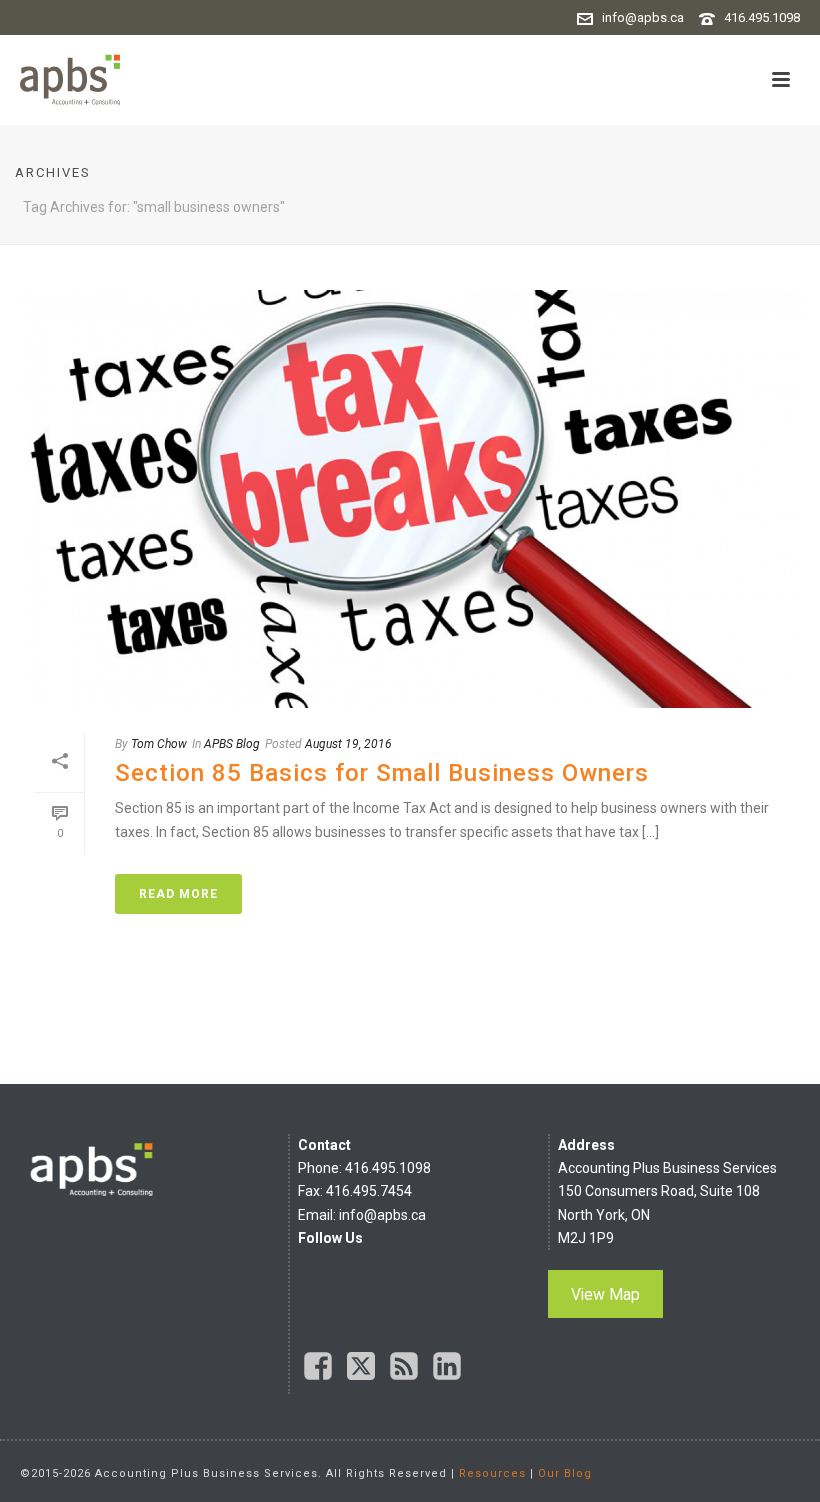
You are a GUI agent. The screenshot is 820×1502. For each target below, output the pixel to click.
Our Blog (565, 1473)
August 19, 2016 (348, 744)
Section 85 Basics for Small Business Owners (382, 773)
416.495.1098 (762, 17)
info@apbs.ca (643, 17)
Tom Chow (159, 744)
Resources (492, 1473)
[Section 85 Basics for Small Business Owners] (410, 499)
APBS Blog (232, 744)
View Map (605, 1294)
